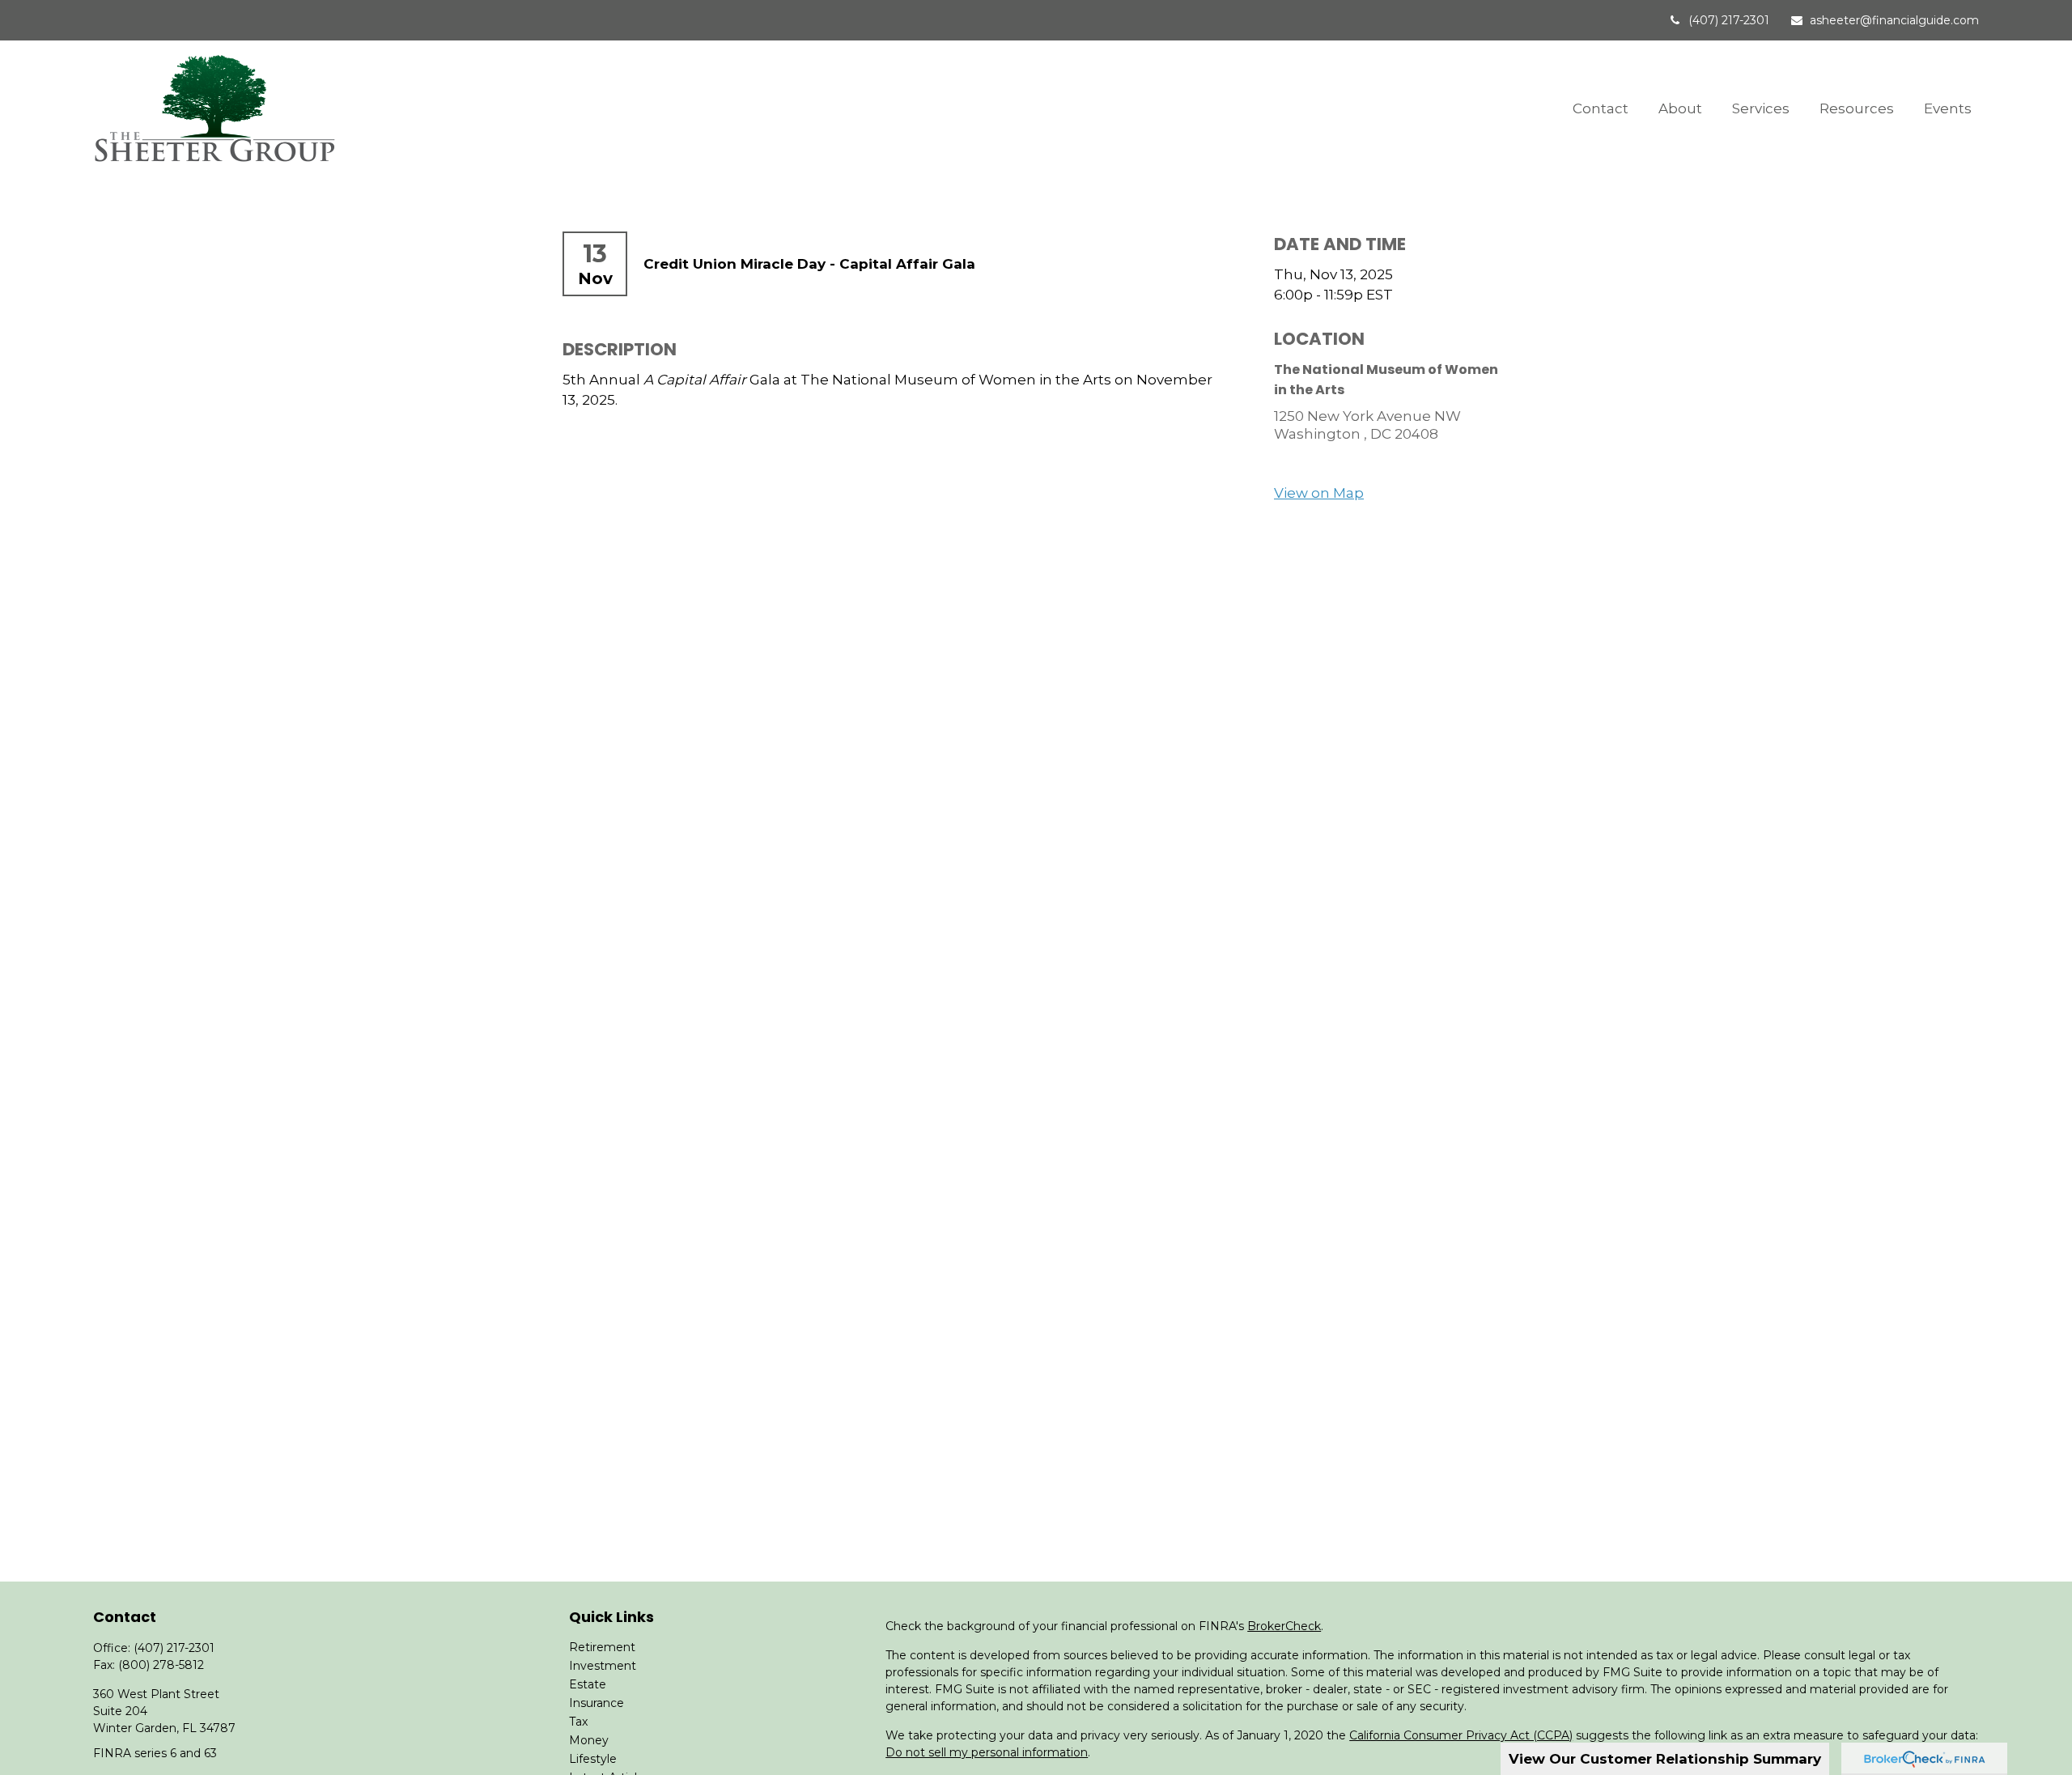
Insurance (597, 1703)
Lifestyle (593, 1759)
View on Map (1319, 493)
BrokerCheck (1284, 1626)
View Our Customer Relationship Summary (1665, 1759)
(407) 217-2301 (1729, 20)
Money (589, 1740)
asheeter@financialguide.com (1894, 20)
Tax (578, 1722)
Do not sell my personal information (987, 1752)
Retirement (602, 1647)
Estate (588, 1684)
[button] (1601, 107)
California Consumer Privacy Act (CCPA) (1461, 1735)
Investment (603, 1666)
